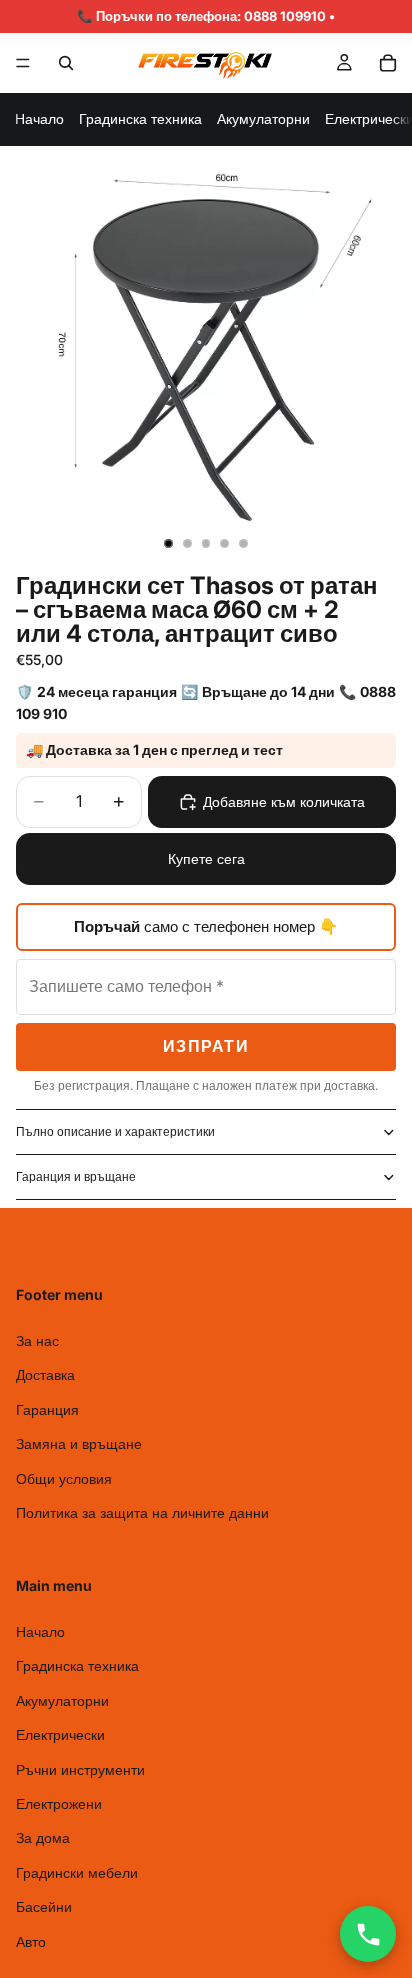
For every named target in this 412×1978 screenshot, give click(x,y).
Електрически (60, 1734)
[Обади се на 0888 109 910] (368, 1934)
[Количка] (388, 63)
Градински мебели (77, 1872)
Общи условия (64, 1478)
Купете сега (206, 858)
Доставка (45, 1374)
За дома (43, 1838)
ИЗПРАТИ (206, 1046)
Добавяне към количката (284, 801)
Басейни (44, 1906)
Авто (31, 1941)
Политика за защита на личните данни (142, 1512)
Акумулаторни (263, 118)
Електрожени (59, 1803)
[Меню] (23, 63)
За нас (37, 1340)
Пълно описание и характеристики (115, 1131)
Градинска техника (140, 118)
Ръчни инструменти (80, 1769)
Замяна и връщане (79, 1443)
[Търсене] (66, 63)
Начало (39, 118)
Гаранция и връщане (76, 1176)
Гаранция (47, 1409)
